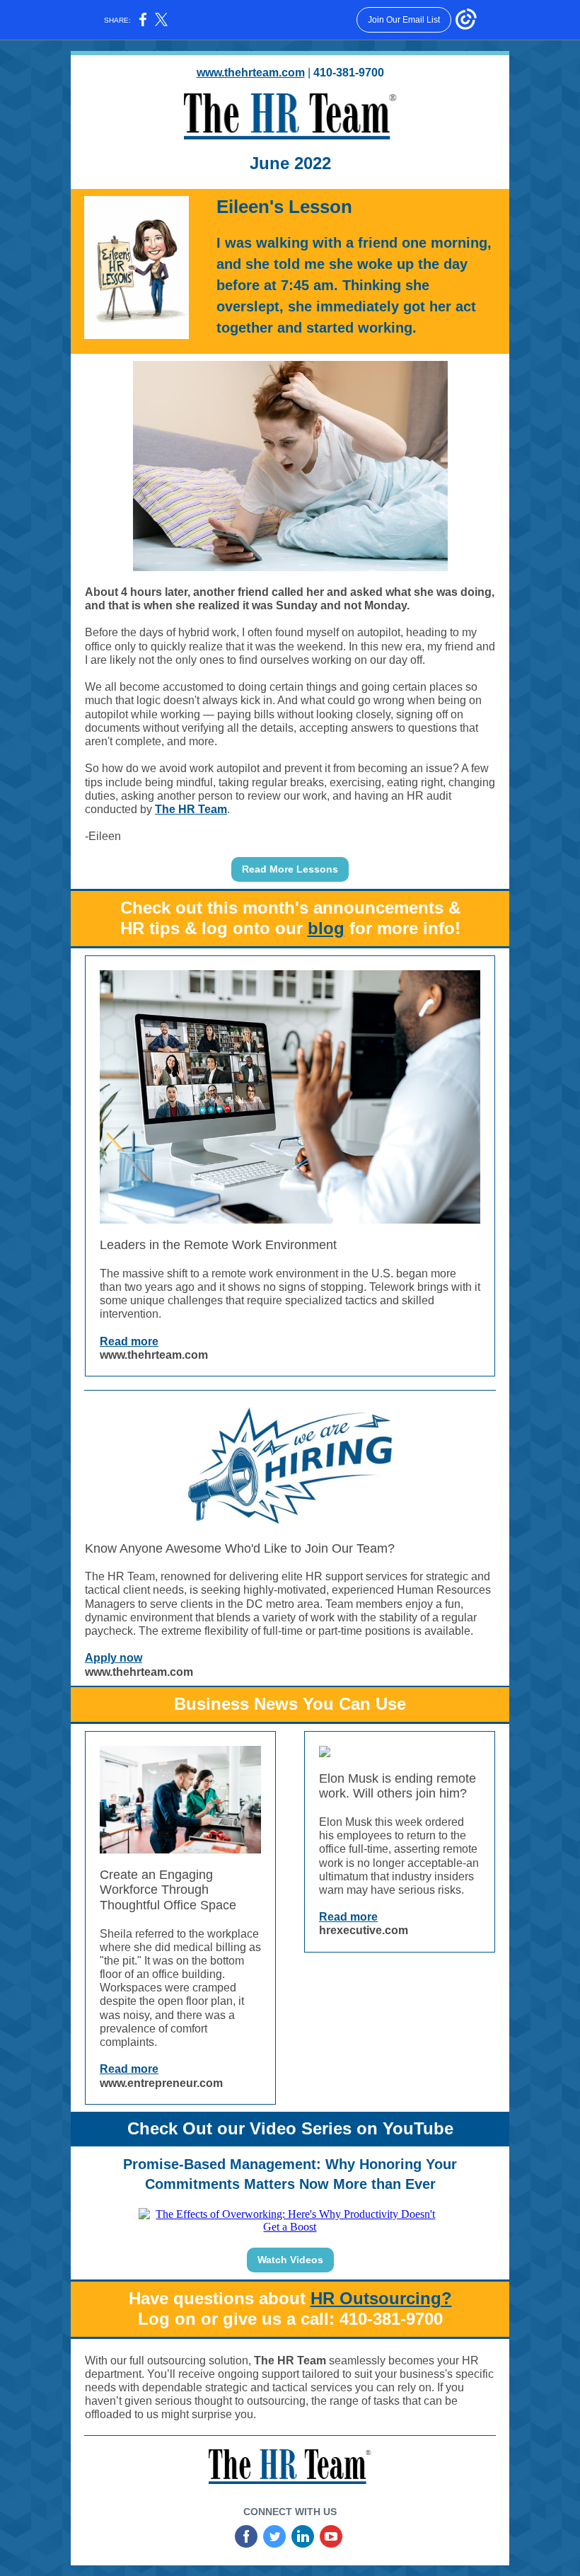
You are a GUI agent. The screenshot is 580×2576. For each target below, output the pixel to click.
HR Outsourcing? (381, 2298)
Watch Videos (290, 2260)
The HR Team (191, 809)
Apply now (114, 1658)
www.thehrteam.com (251, 73)
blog (326, 928)
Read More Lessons (290, 869)
